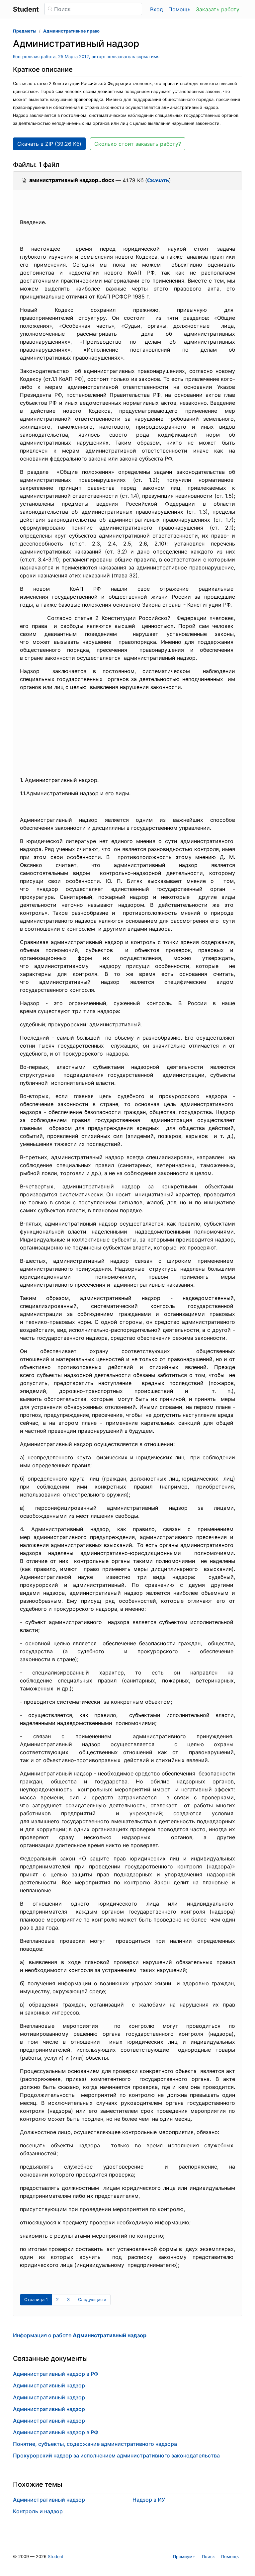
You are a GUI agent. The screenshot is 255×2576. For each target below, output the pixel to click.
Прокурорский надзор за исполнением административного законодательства (116, 2455)
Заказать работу (218, 9)
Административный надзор (49, 2385)
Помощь (179, 9)
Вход (157, 9)
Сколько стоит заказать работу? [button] (138, 144)
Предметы (25, 31)
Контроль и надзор (38, 2511)
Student (56, 2557)
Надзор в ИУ (149, 2500)
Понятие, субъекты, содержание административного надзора (95, 2444)
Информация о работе (80, 2335)
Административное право (71, 31)
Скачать (158, 180)
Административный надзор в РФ (56, 2374)
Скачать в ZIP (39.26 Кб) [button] (49, 144)
